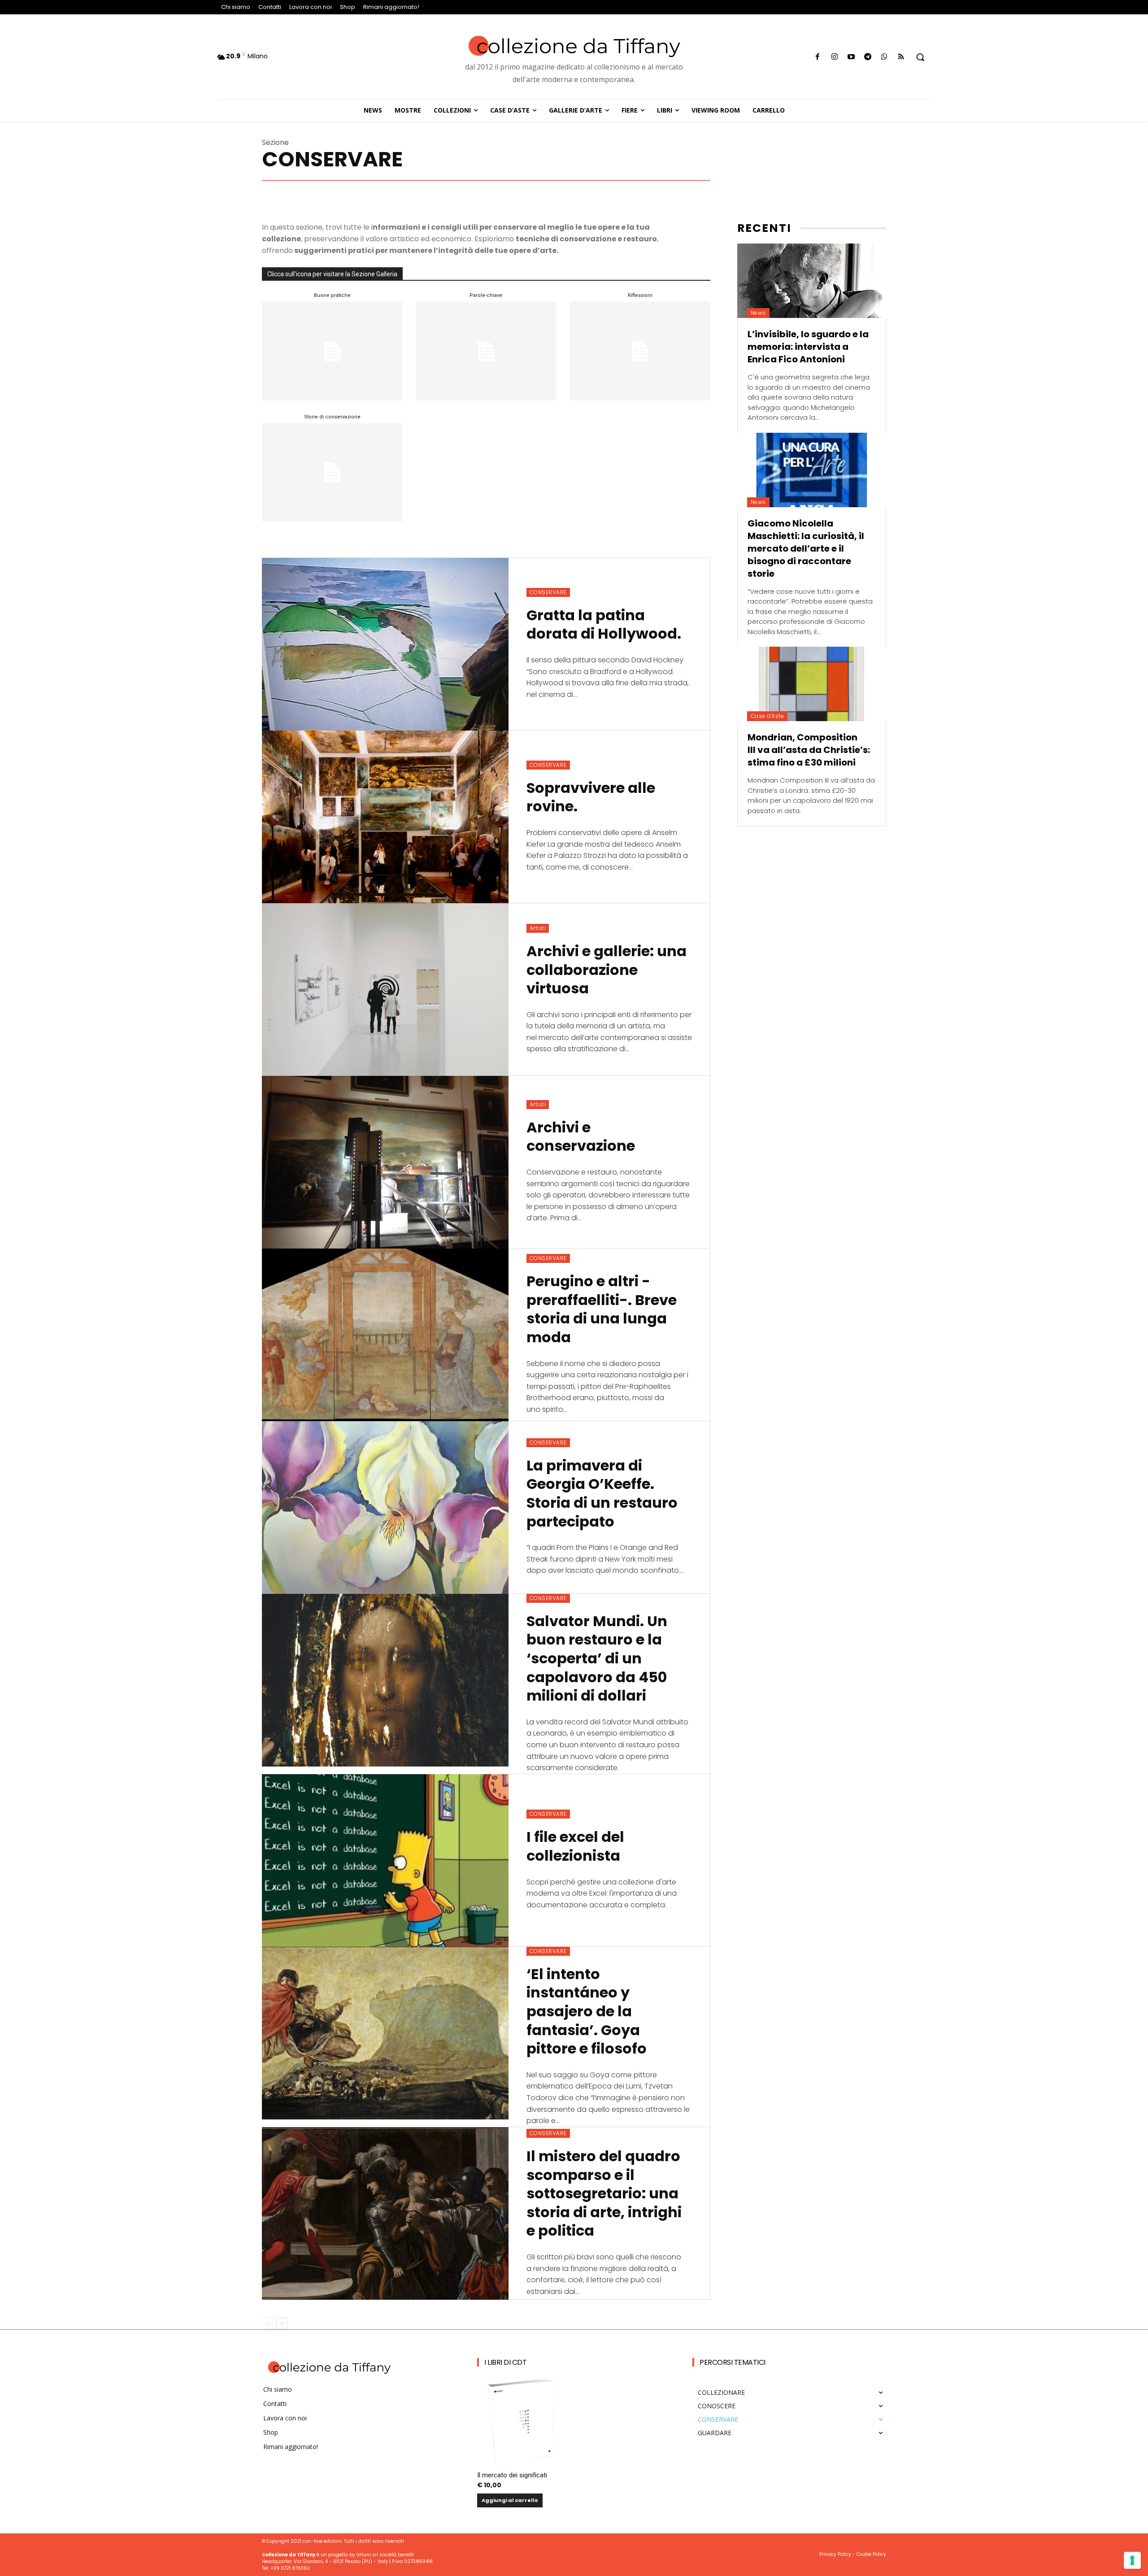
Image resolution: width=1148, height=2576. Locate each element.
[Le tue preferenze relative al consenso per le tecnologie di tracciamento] (1132, 2560)
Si (457, 1386)
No (459, 1401)
